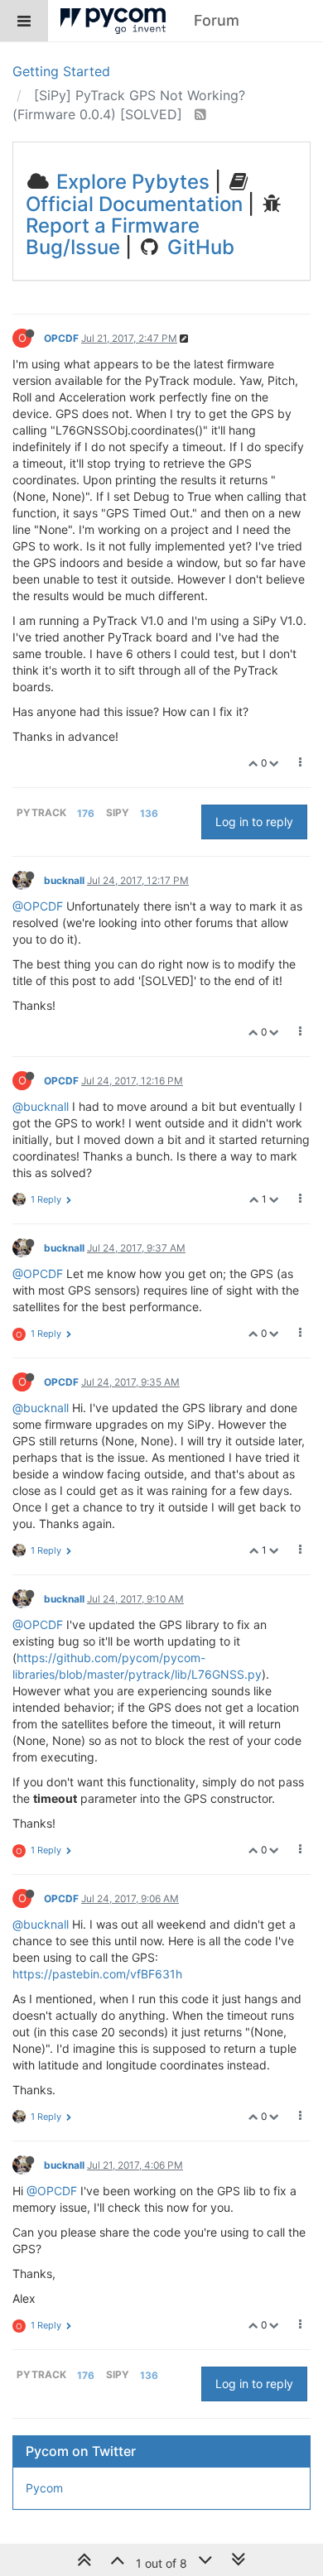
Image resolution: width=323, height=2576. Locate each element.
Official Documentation (134, 204)
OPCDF (61, 338)
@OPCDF (38, 906)
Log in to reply (254, 822)
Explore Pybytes (130, 182)
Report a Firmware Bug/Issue (113, 236)
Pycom (44, 2488)
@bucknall (41, 1106)
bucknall (64, 880)
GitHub (198, 247)
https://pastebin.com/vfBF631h (97, 1974)
